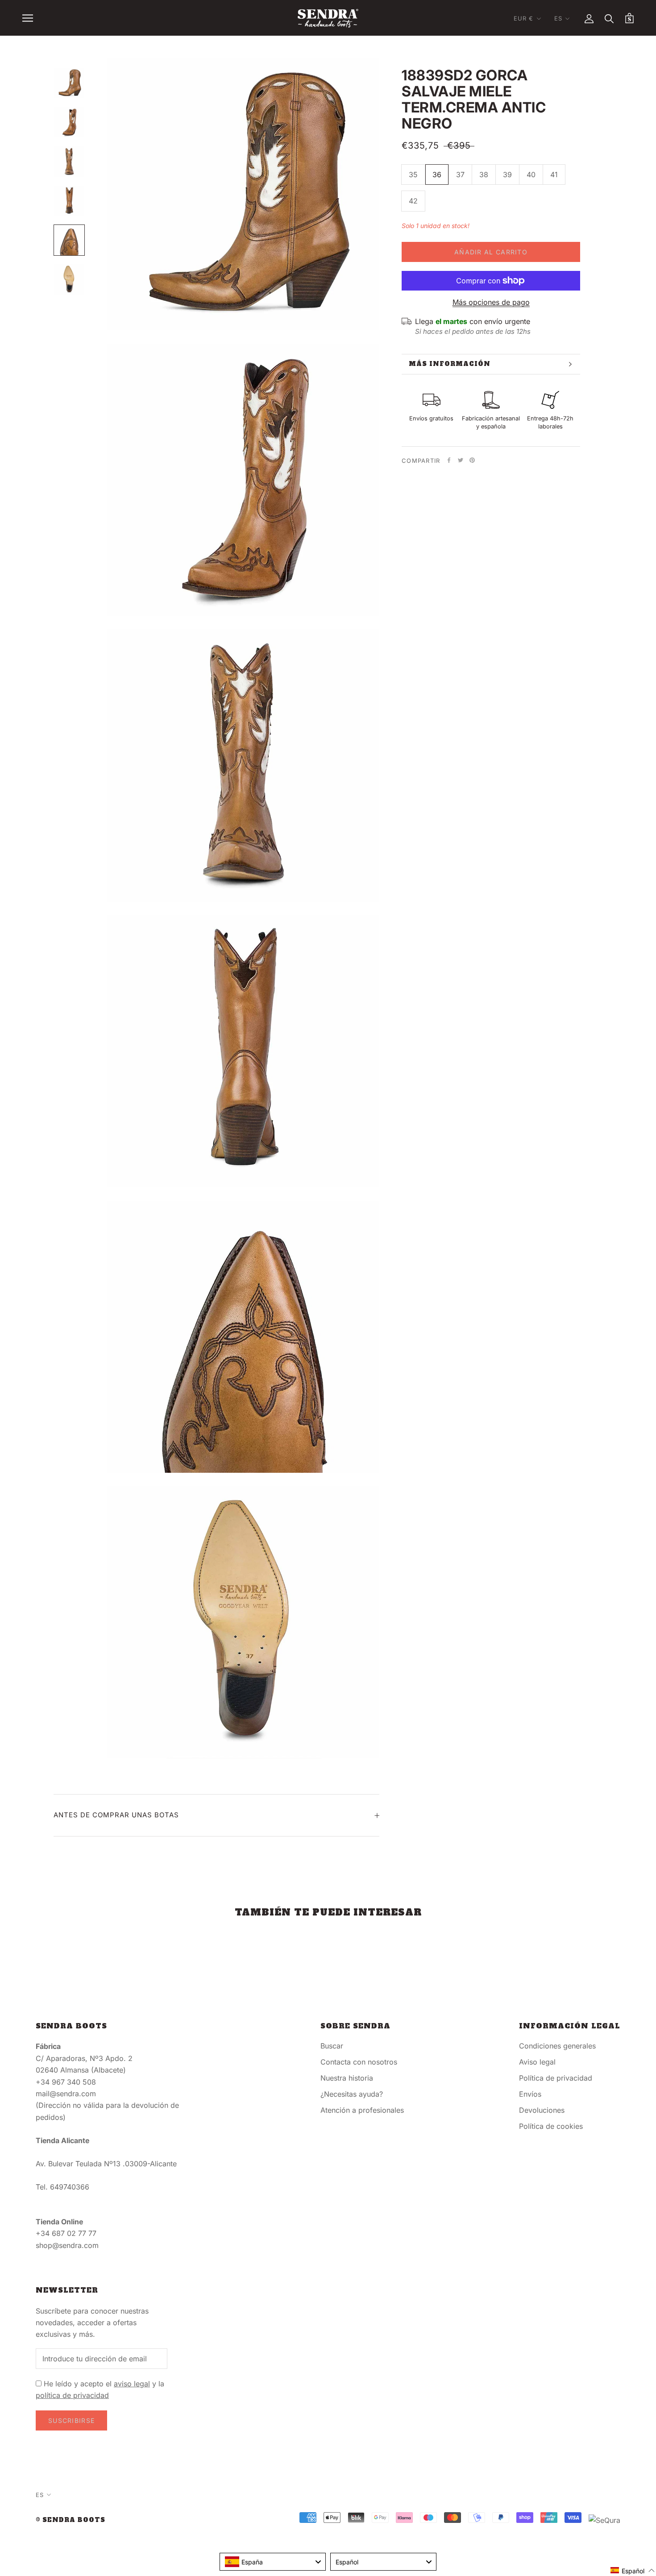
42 (413, 201)
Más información (450, 364)
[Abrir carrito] (629, 18)
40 (531, 175)
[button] (633, 2570)
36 (437, 175)
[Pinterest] (472, 460)
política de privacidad (72, 2395)
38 (484, 175)
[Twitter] (461, 460)
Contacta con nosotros (359, 2062)
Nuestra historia (347, 2078)
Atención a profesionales (362, 2110)
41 (554, 175)
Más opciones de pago (491, 302)
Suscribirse (71, 2420)
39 (507, 175)
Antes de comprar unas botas (116, 1815)
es (558, 18)
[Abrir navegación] (28, 18)
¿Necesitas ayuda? (352, 2094)
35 (413, 175)
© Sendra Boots (71, 2520)
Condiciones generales (557, 2046)
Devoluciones (542, 2110)
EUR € (524, 18)
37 (460, 175)
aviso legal (132, 2384)
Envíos (530, 2094)
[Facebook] (449, 460)
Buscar (332, 2046)
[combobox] (273, 2562)
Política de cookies (551, 2126)
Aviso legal (537, 2062)
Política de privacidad (556, 2078)
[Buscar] (609, 18)
